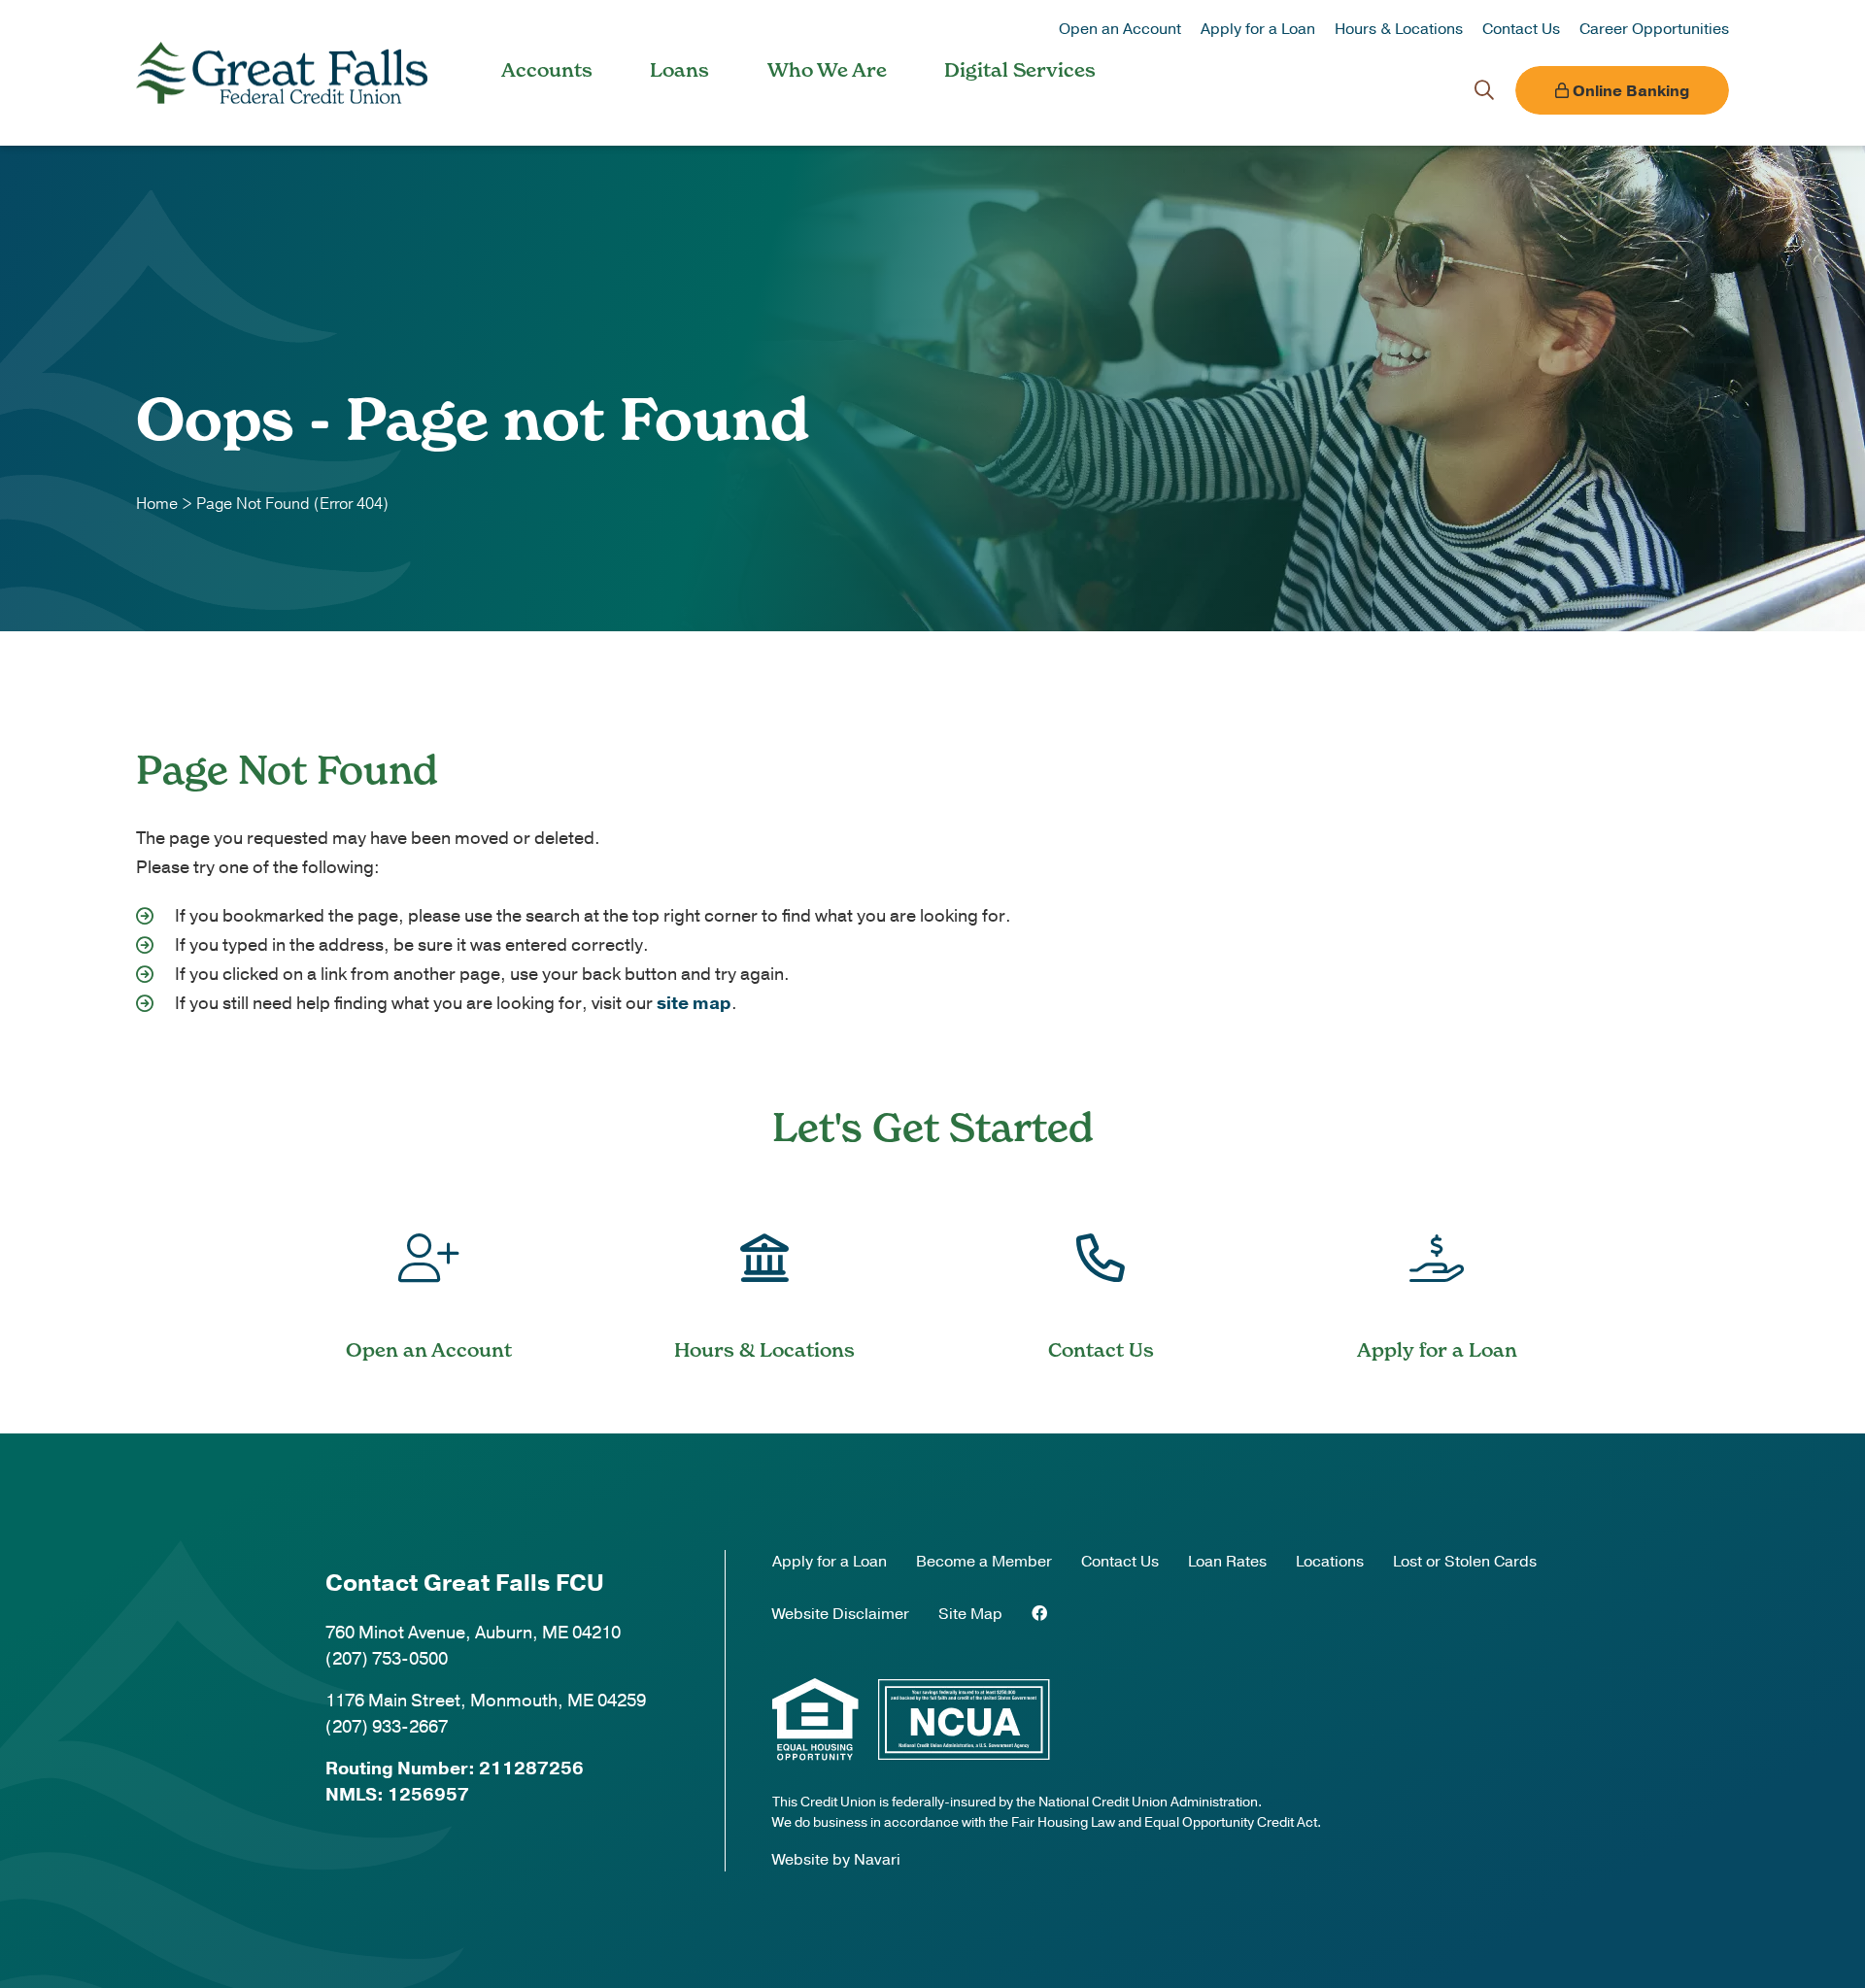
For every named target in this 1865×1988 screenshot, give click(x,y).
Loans (679, 70)
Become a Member (984, 1562)
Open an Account (1120, 29)
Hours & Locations (1399, 29)
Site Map (970, 1614)
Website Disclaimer (841, 1614)
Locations (1330, 1562)
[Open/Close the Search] (1484, 90)
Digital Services (1020, 70)
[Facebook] (1039, 1614)
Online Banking (1629, 91)
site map (694, 1003)
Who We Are (827, 70)
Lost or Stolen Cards (1465, 1562)
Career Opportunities (1654, 29)
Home (157, 504)
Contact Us (1521, 29)
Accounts (547, 70)
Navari (877, 1860)
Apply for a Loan (1258, 29)
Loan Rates (1227, 1562)
